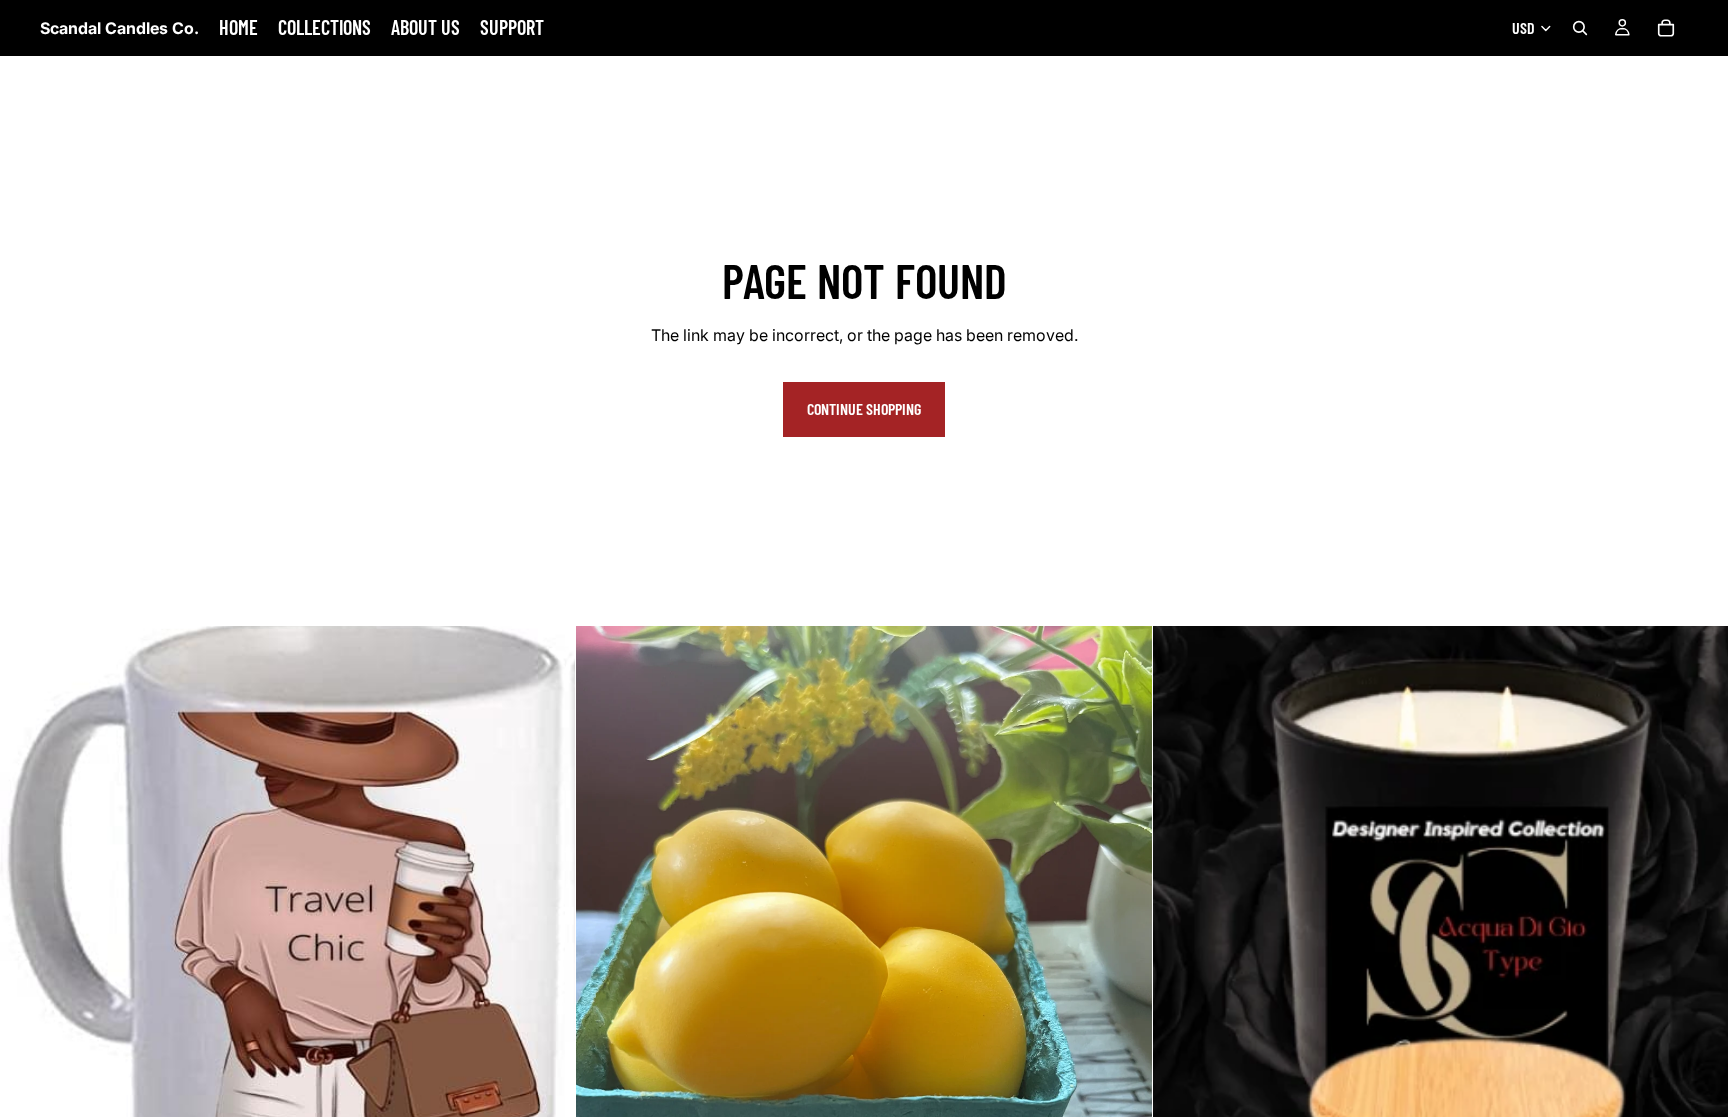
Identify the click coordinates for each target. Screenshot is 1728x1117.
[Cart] (1666, 28)
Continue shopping (864, 408)
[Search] (1580, 28)
